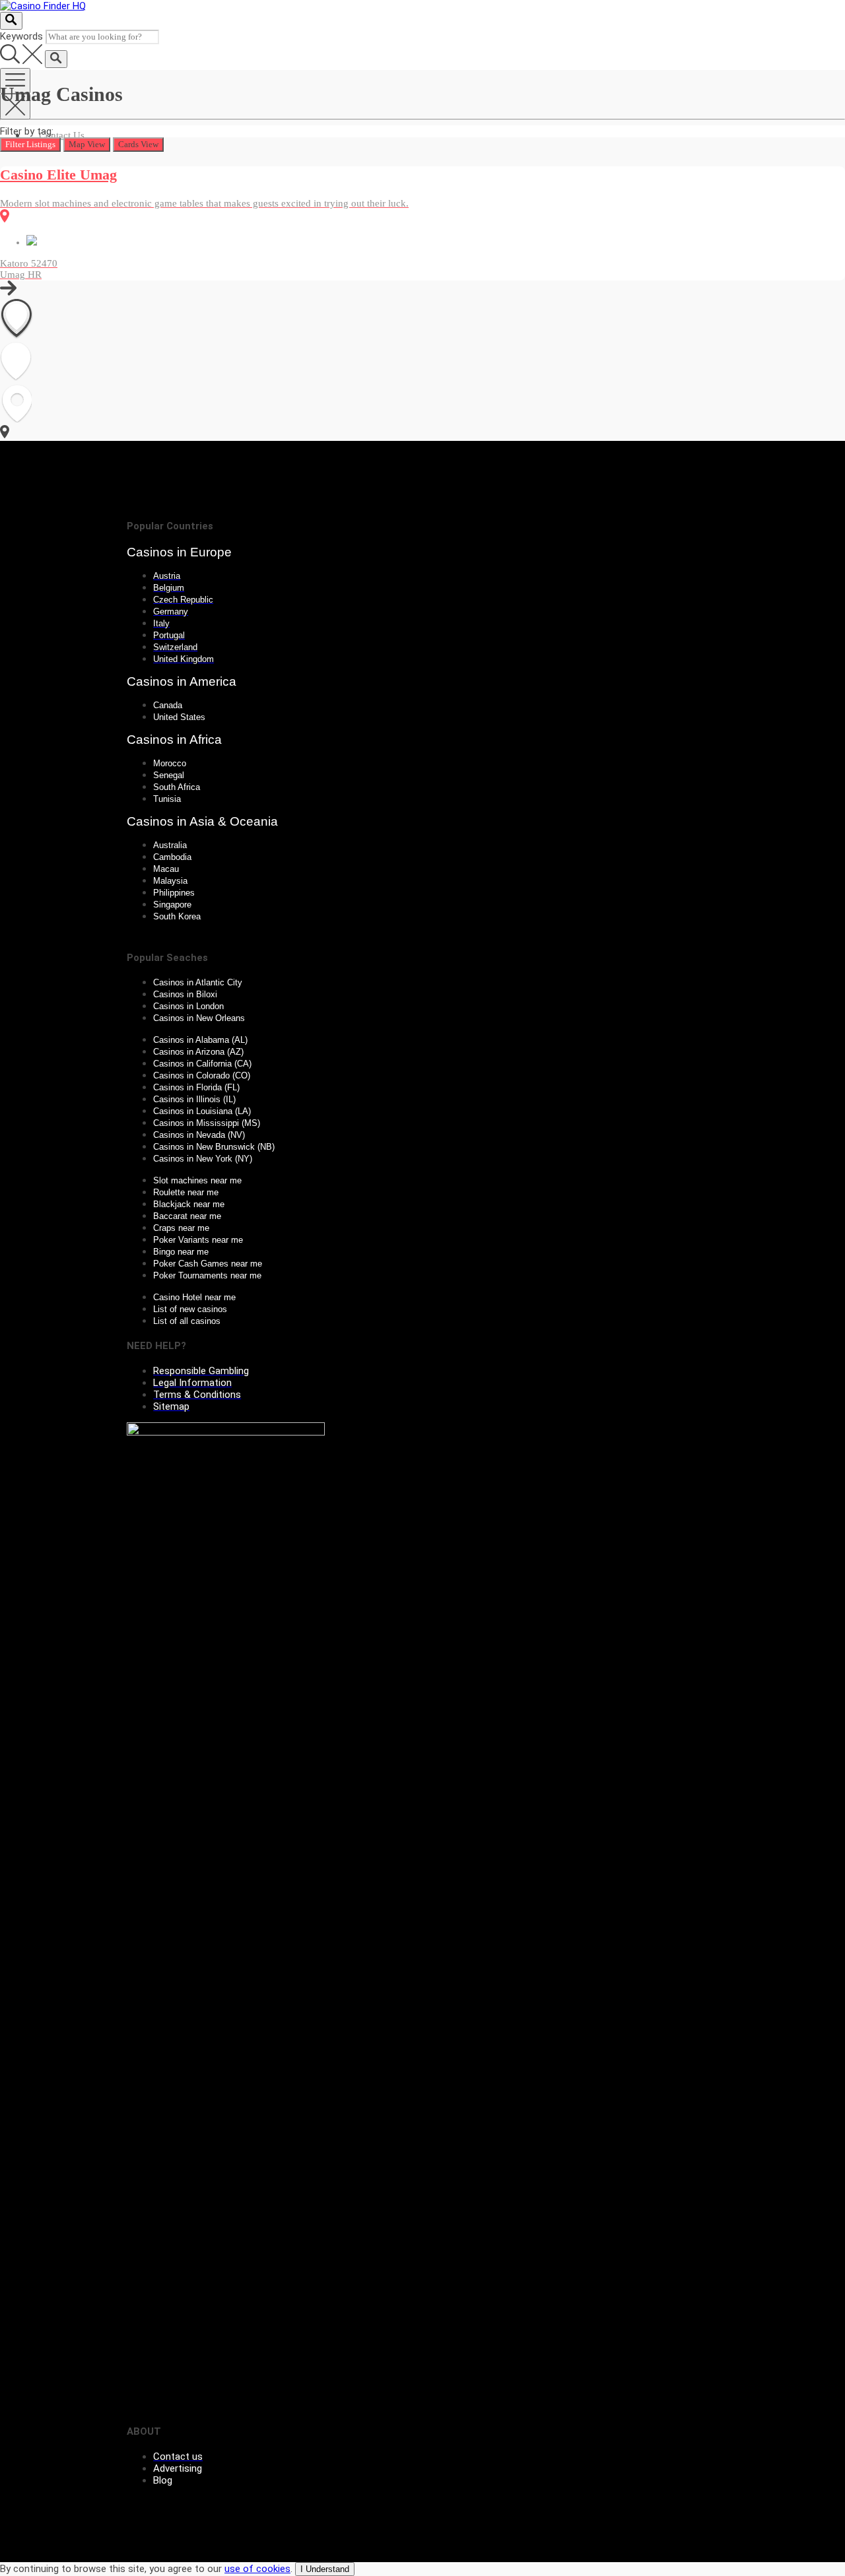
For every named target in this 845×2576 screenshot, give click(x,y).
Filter (30, 144)
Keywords (21, 36)
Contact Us (62, 135)
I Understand (325, 2569)
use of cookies (257, 2569)
